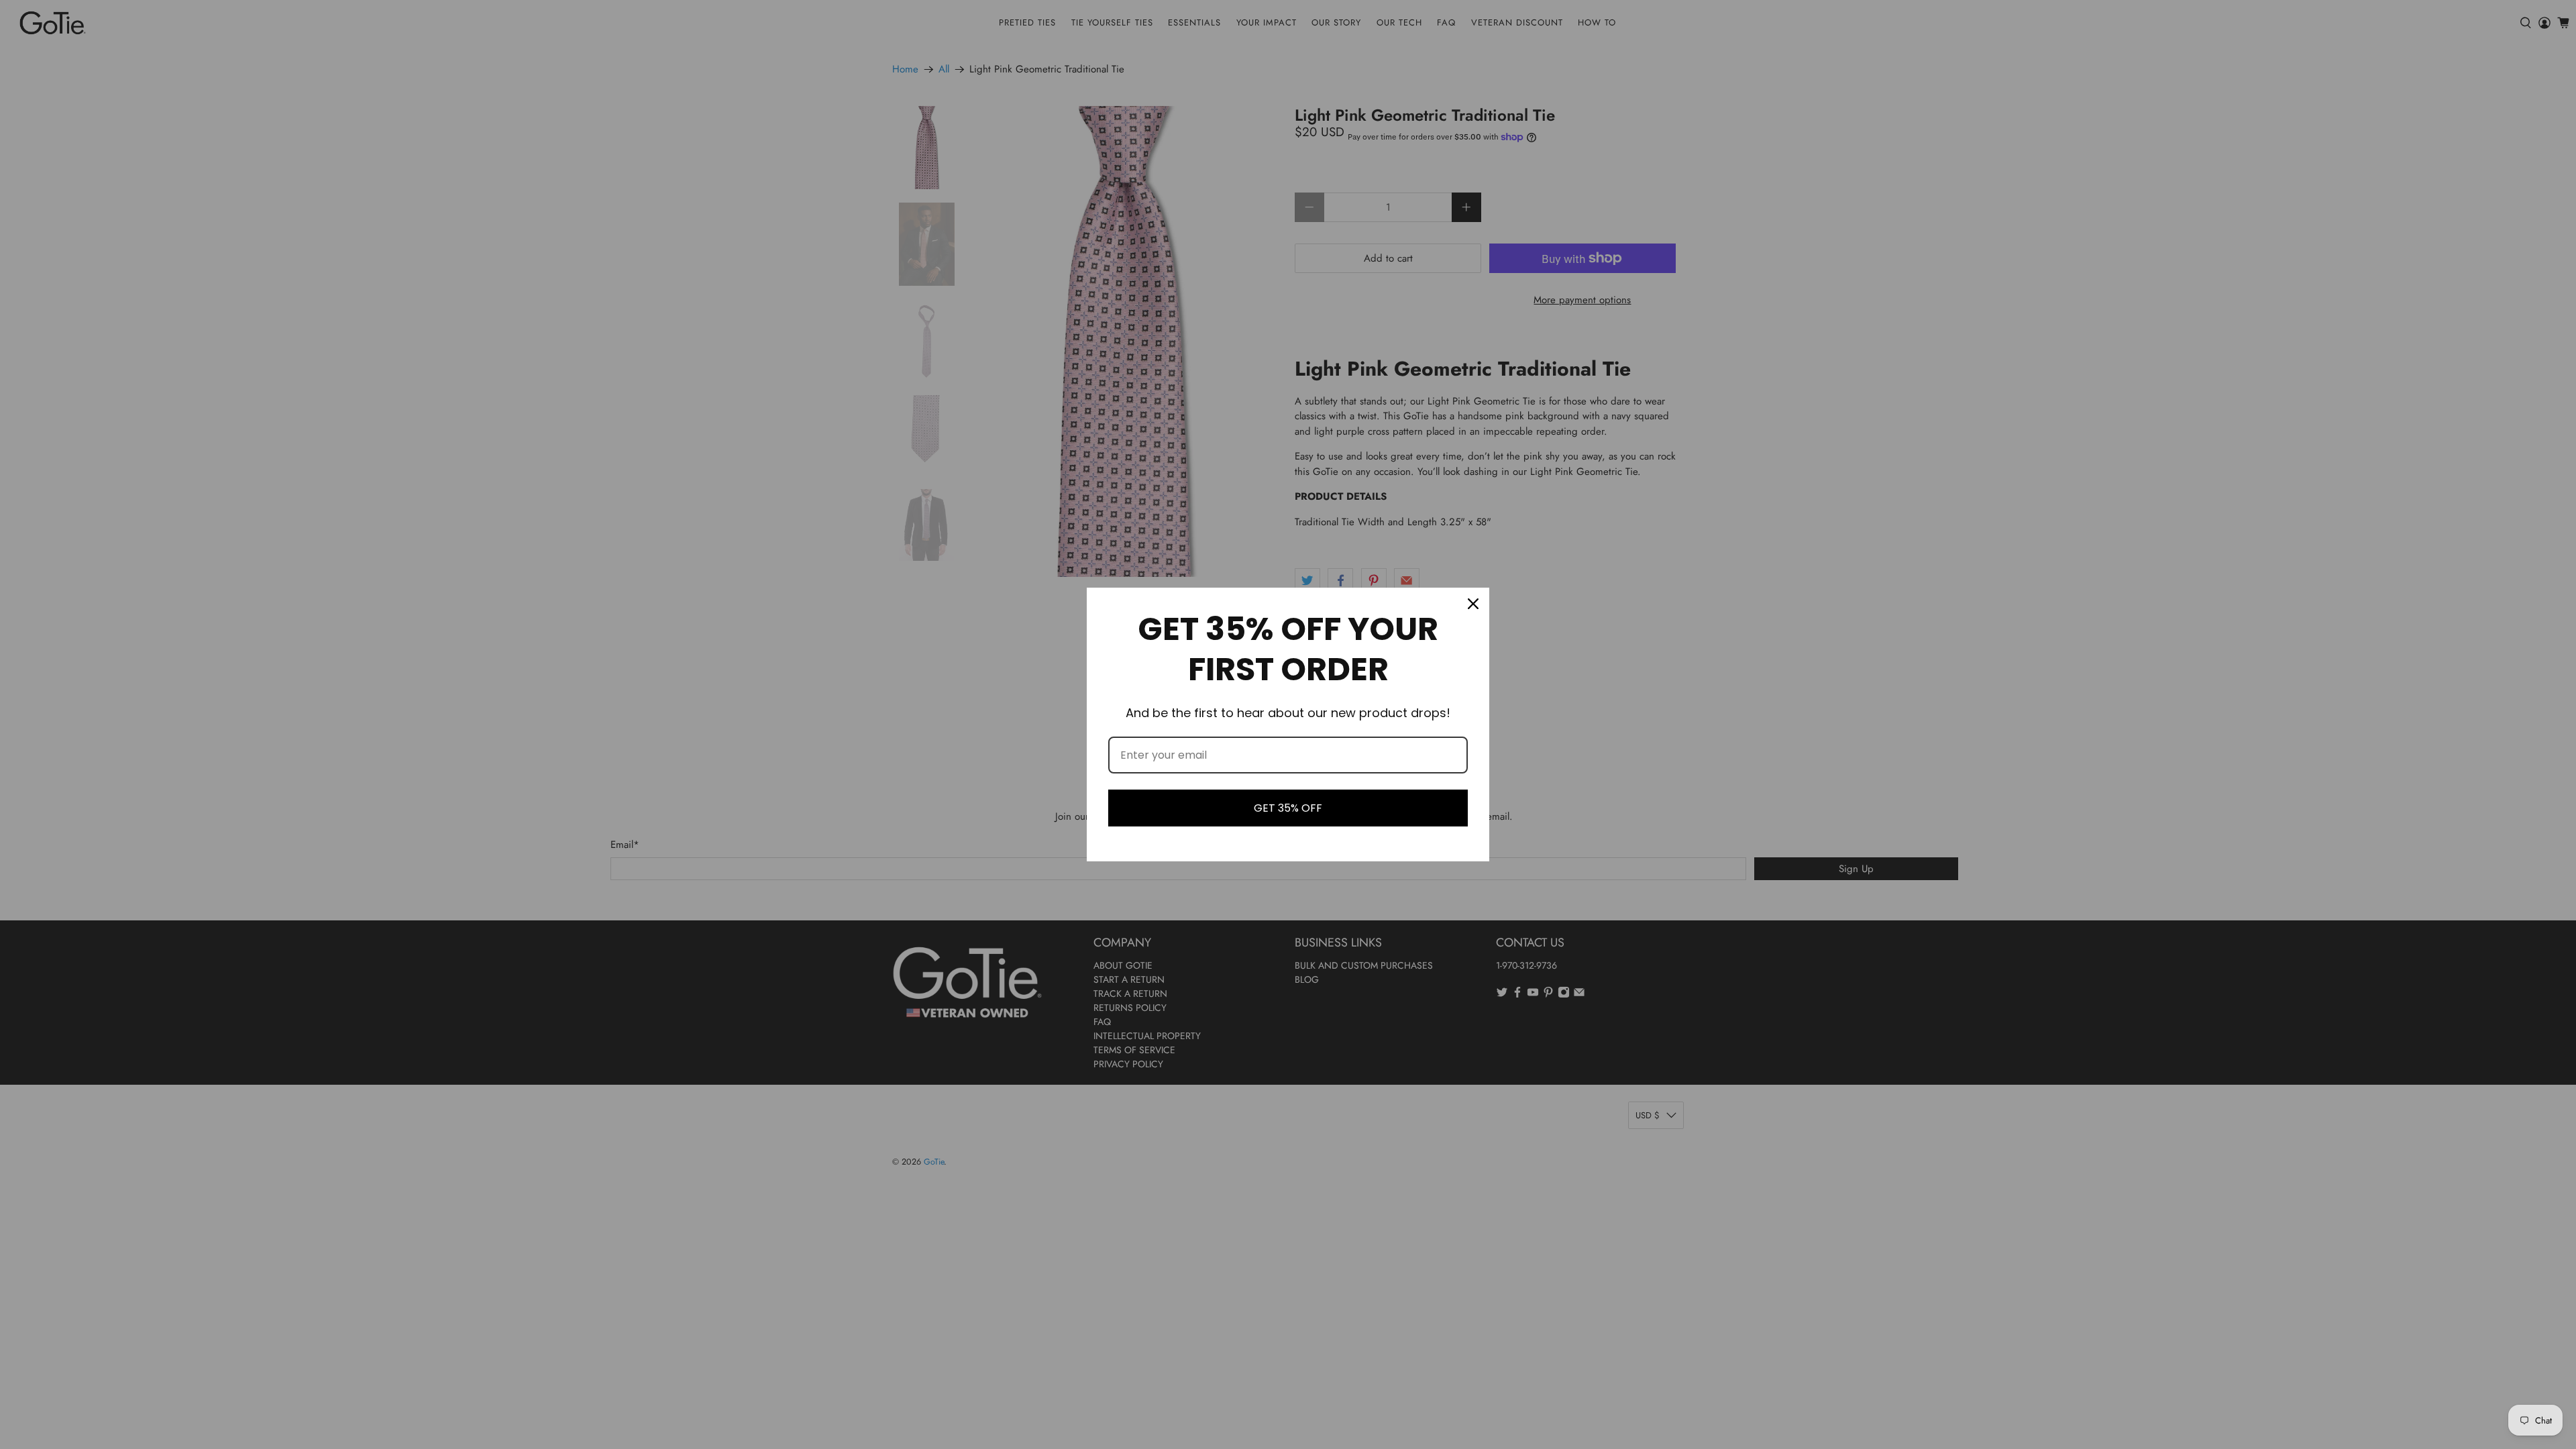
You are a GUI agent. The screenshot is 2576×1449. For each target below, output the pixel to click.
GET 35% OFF (1288, 808)
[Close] (1473, 604)
